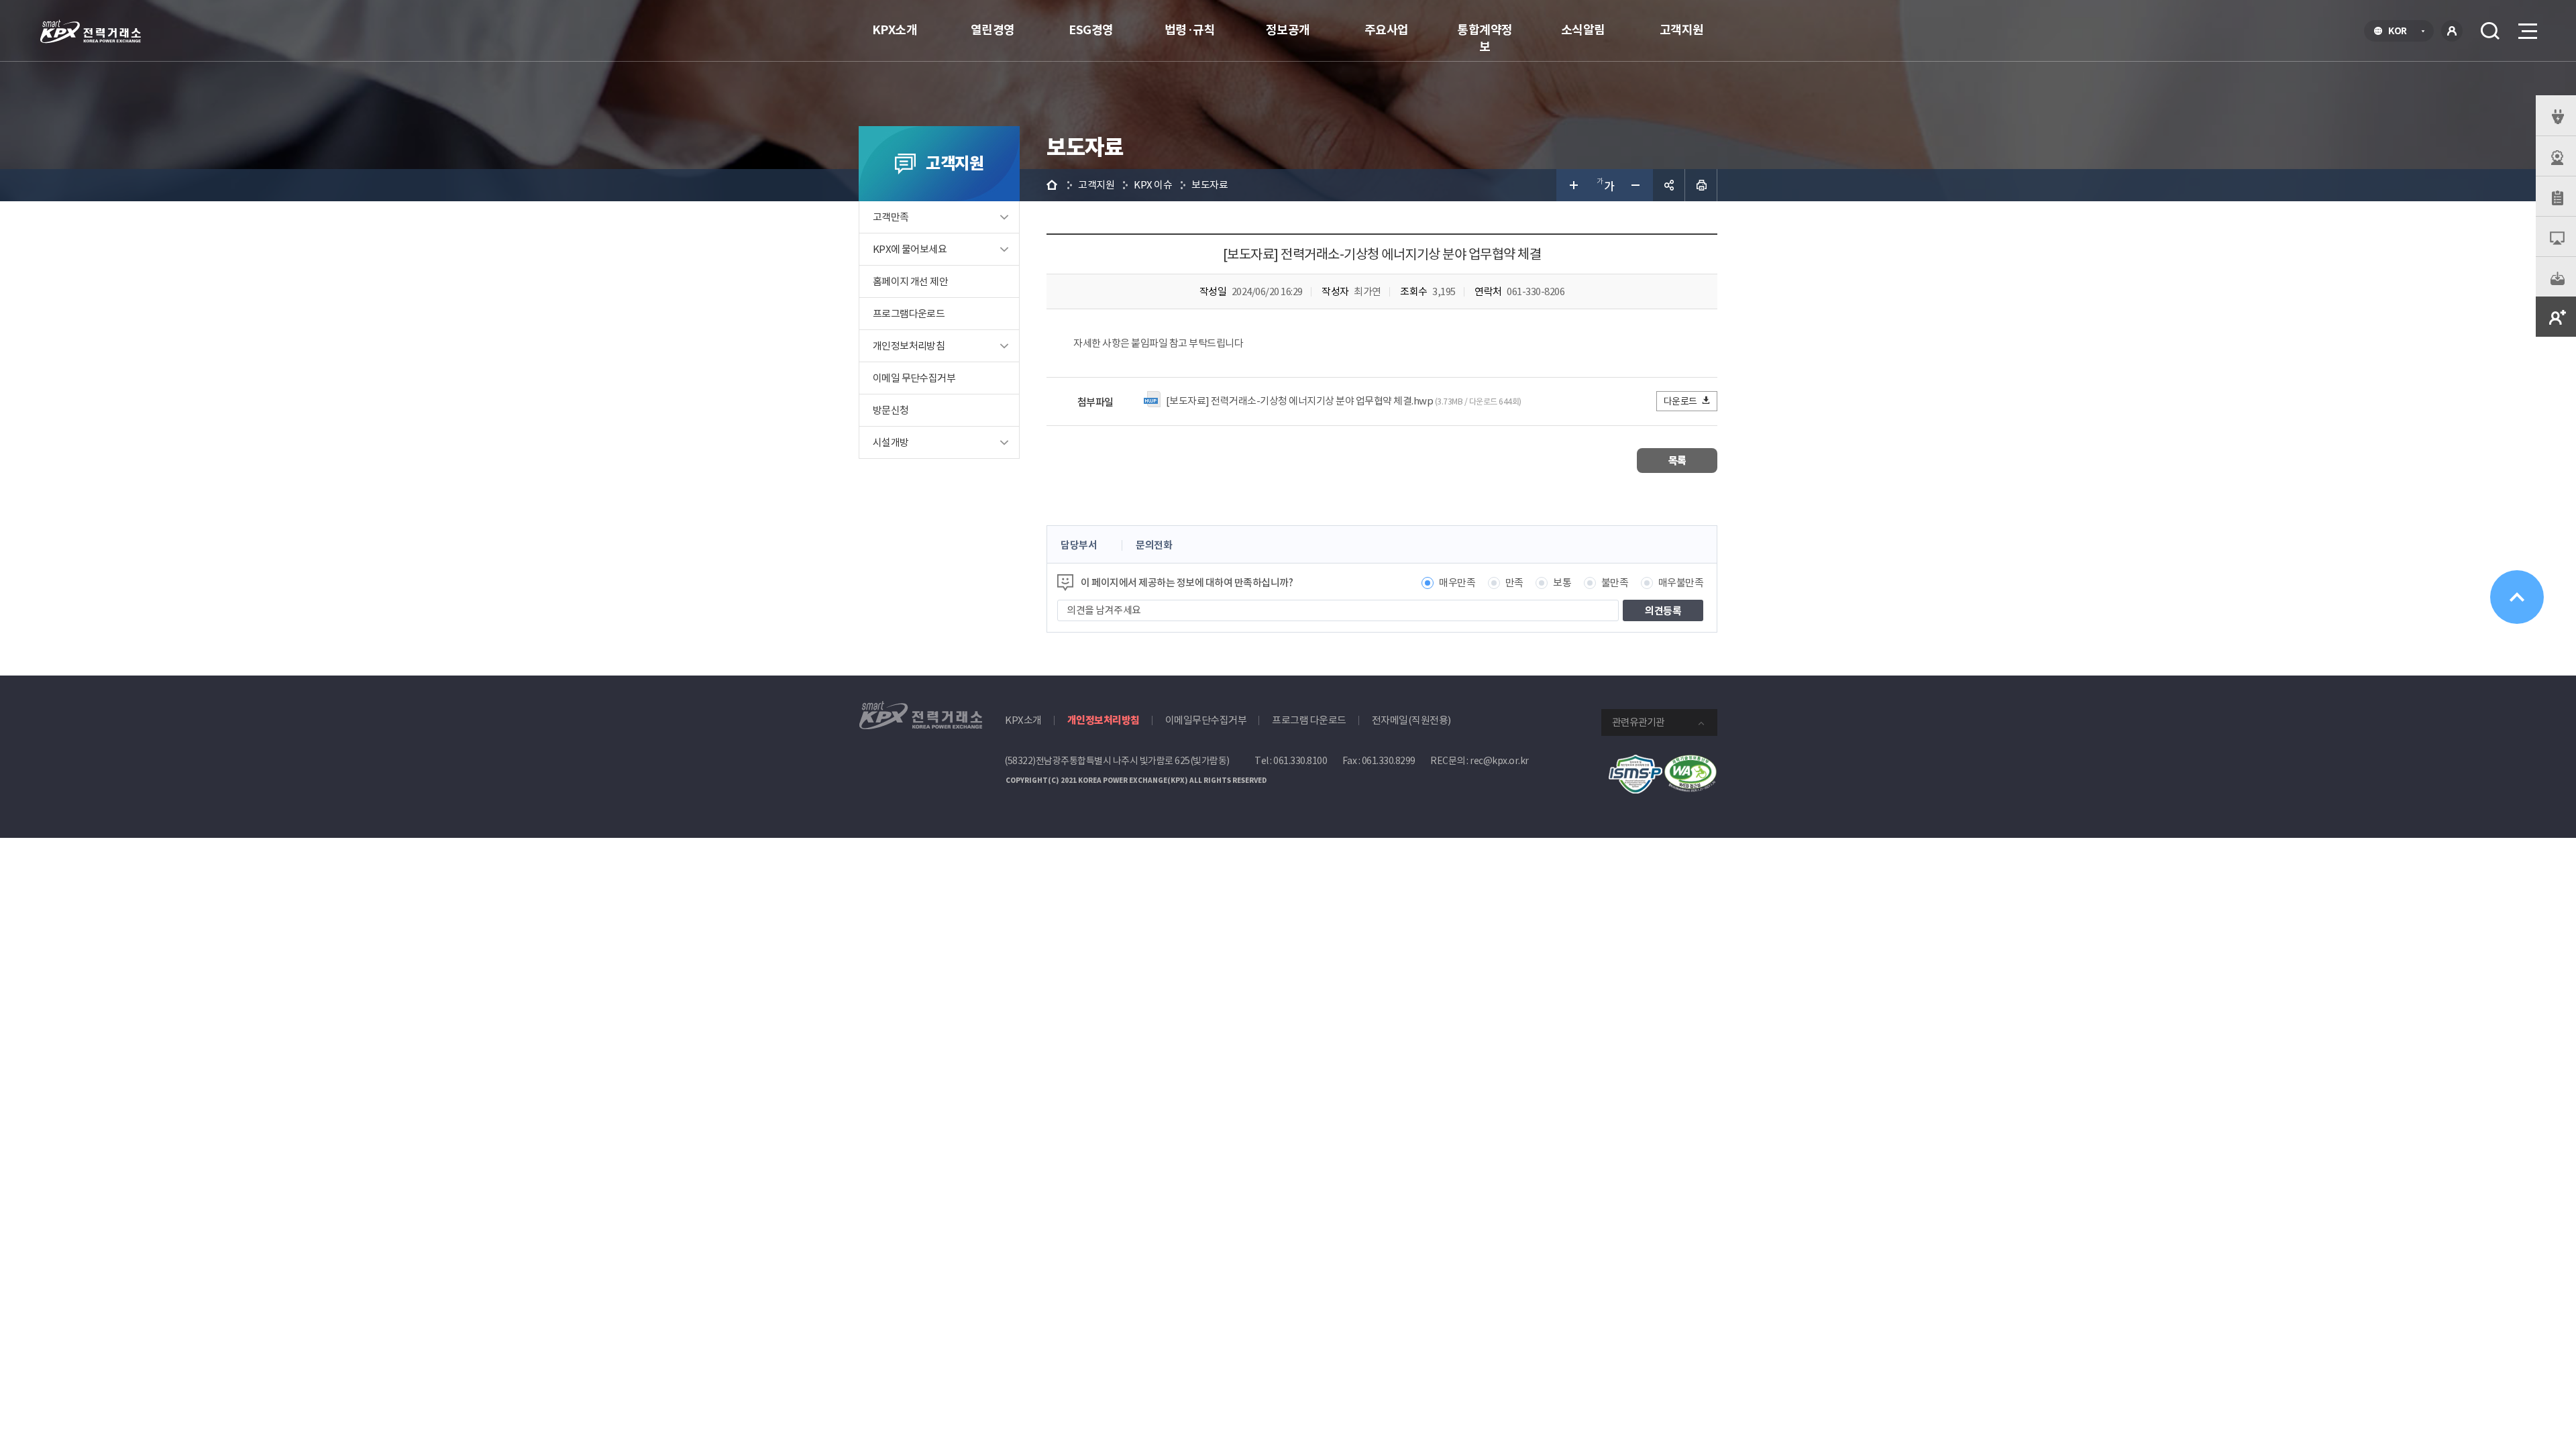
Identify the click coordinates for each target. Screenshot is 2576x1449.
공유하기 (1669, 185)
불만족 (1615, 583)
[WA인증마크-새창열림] (1690, 762)
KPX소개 (895, 30)
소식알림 (1583, 30)
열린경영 (993, 30)
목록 (1677, 461)
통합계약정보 (1485, 38)
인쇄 (1701, 185)
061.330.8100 (1300, 761)
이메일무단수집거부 (1206, 720)
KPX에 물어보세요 (910, 249)
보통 (1562, 583)
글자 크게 (1572, 185)
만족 (1514, 583)
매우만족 (1457, 583)
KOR (2401, 32)
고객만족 (891, 217)
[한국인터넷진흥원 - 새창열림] (1635, 762)
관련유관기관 (1638, 722)
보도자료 (1210, 185)
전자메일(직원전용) (1411, 720)
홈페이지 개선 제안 (910, 281)
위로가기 (2517, 597)
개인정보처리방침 (909, 346)
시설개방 (891, 442)
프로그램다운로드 (909, 314)
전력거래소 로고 (91, 32)
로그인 (2452, 31)
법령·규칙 (1190, 30)
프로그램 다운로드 (1309, 720)
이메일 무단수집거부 (914, 378)
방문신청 (891, 410)
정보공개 (1288, 30)
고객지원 (1682, 30)
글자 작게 (1637, 185)
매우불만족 (1681, 583)
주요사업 (1387, 30)
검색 (2490, 31)
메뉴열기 (2526, 31)
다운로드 (1680, 401)
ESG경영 (1091, 30)
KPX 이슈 (1153, 185)
